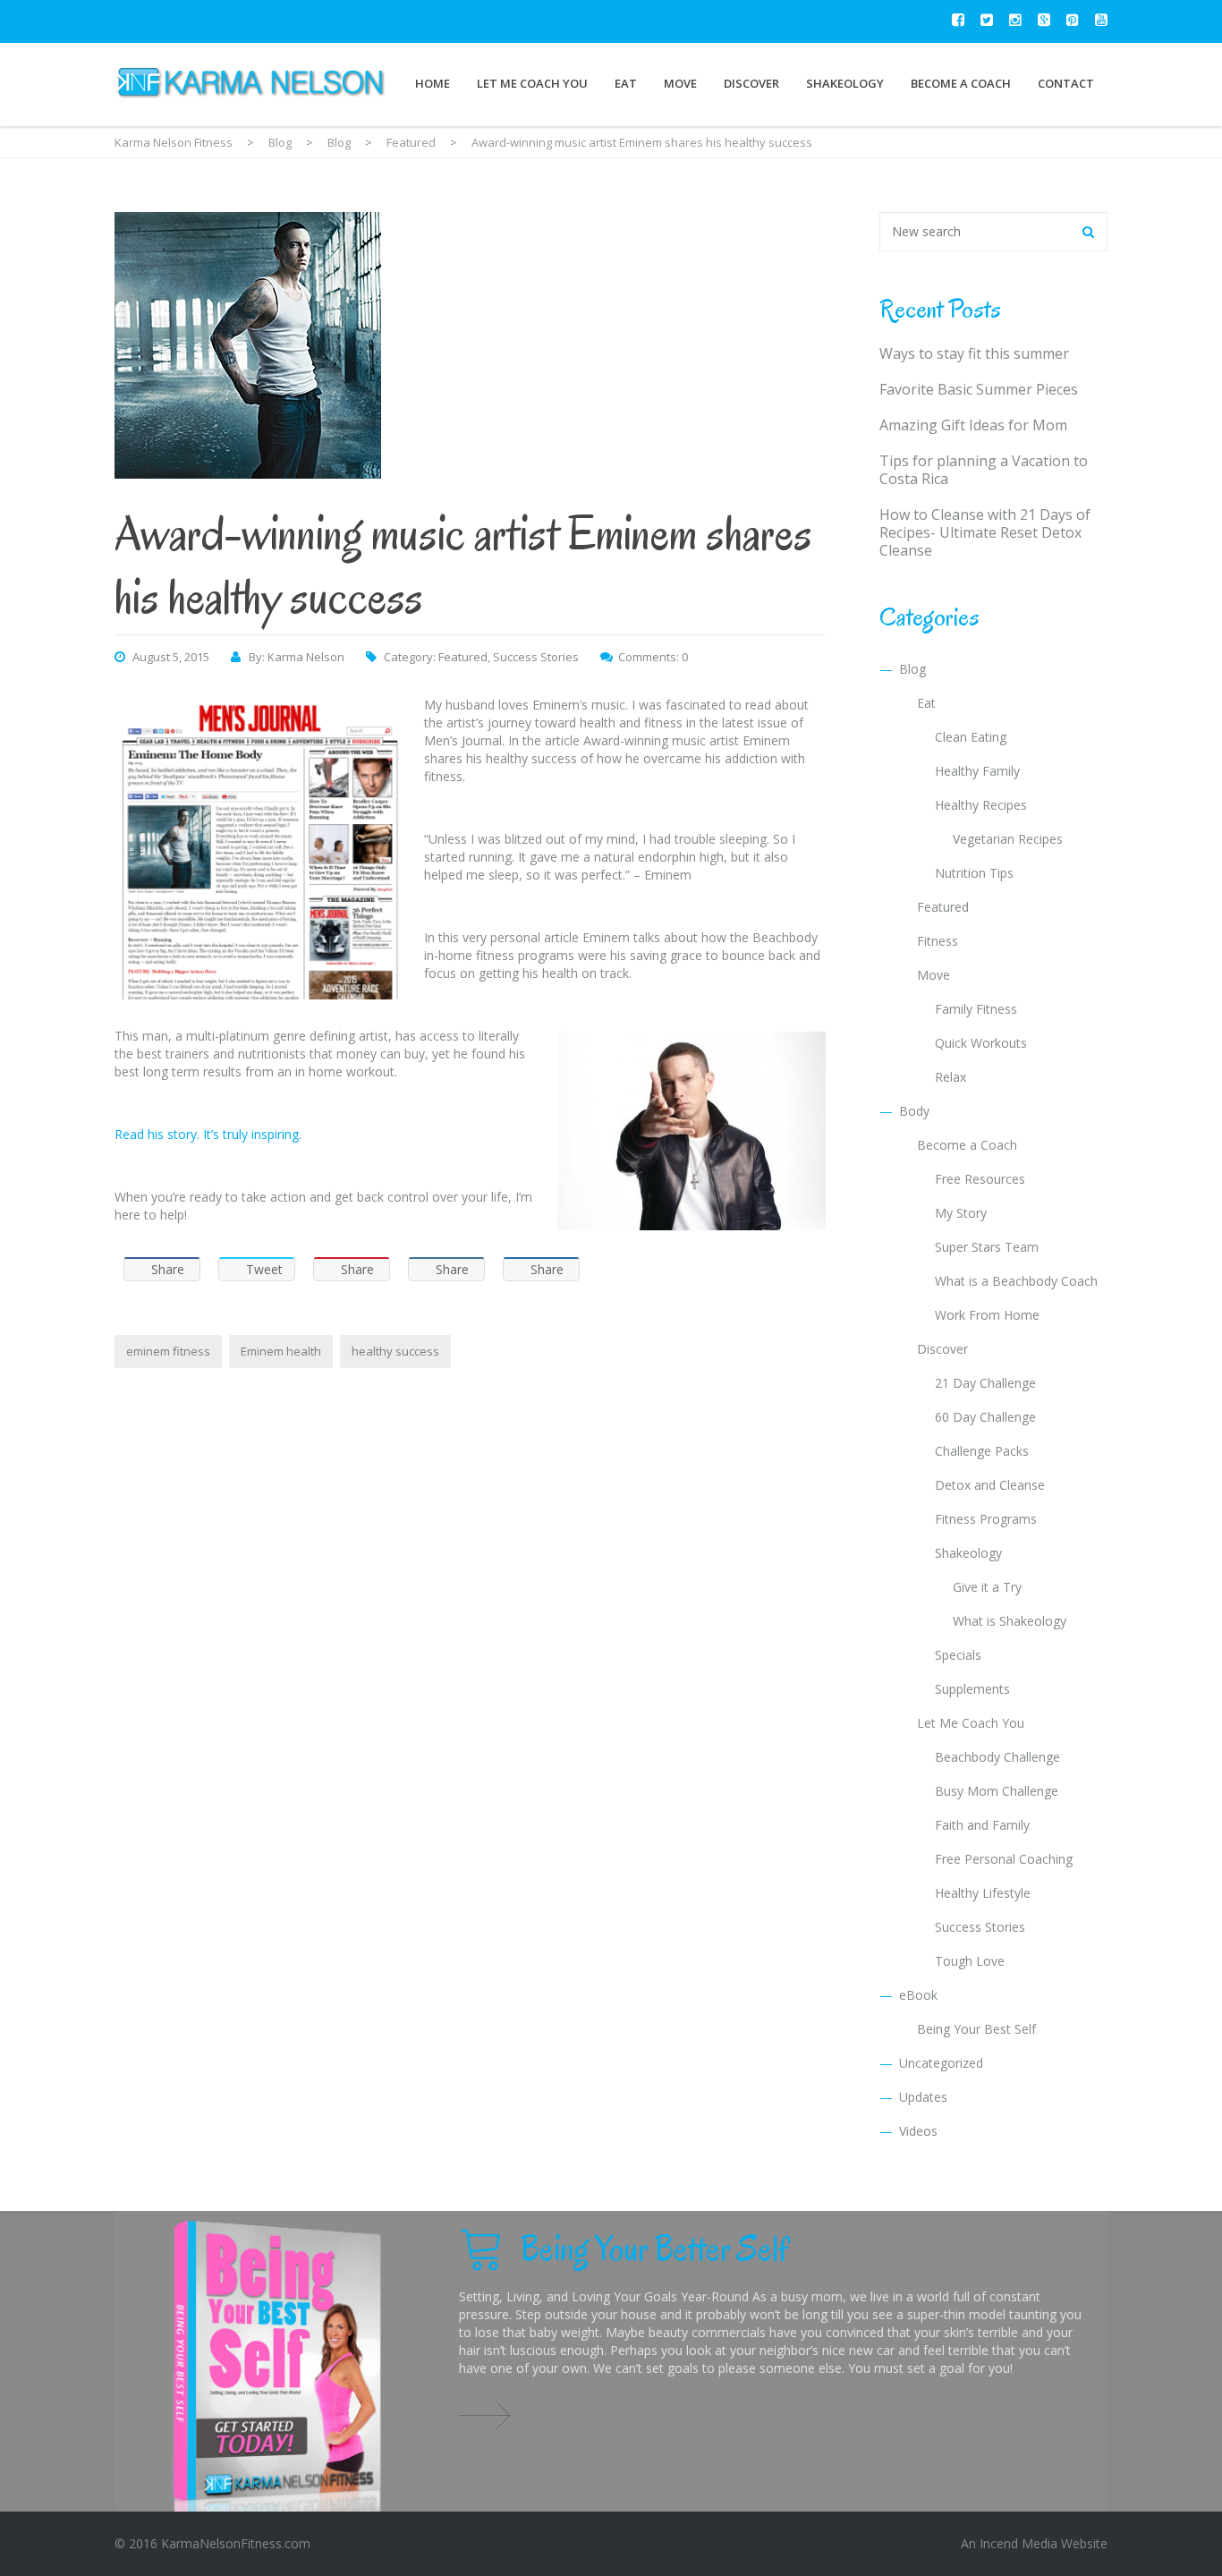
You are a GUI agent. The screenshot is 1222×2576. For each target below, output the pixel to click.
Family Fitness (976, 1009)
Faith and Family (982, 1825)
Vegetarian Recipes (1008, 839)
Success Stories (536, 657)
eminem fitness (168, 1351)
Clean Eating (971, 737)
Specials (958, 1655)
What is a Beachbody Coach (1016, 1281)
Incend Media (1018, 2543)
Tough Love (970, 1961)
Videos (918, 2131)
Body (914, 1111)
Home (433, 83)
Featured (463, 657)
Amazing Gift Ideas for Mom (973, 425)
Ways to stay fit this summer (974, 353)
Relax (950, 1077)
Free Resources (980, 1179)
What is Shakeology (1010, 1621)
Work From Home (987, 1315)
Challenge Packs (982, 1451)
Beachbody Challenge (997, 1757)
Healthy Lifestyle (983, 1893)
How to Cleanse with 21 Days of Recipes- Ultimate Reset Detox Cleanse (985, 532)
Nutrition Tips (974, 873)
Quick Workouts (981, 1043)
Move (680, 83)
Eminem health (281, 1351)
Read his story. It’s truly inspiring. (208, 1134)
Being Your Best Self (976, 2029)
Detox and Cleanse (990, 1485)
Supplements (972, 1689)
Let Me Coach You (532, 83)
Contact (1066, 83)
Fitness (938, 941)
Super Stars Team (987, 1247)
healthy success (395, 1351)
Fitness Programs (986, 1519)
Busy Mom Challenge (997, 1791)
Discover (751, 83)
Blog (912, 669)
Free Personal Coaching (1004, 1859)
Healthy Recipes (981, 805)
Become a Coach (961, 83)
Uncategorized (941, 2063)
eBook (918, 1995)
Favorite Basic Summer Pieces (979, 389)
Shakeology (845, 83)
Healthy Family (977, 771)
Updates (923, 2097)
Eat (626, 83)
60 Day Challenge (985, 1417)
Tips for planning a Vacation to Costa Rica (984, 470)
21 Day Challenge (985, 1383)
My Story (961, 1213)
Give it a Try (987, 1587)
